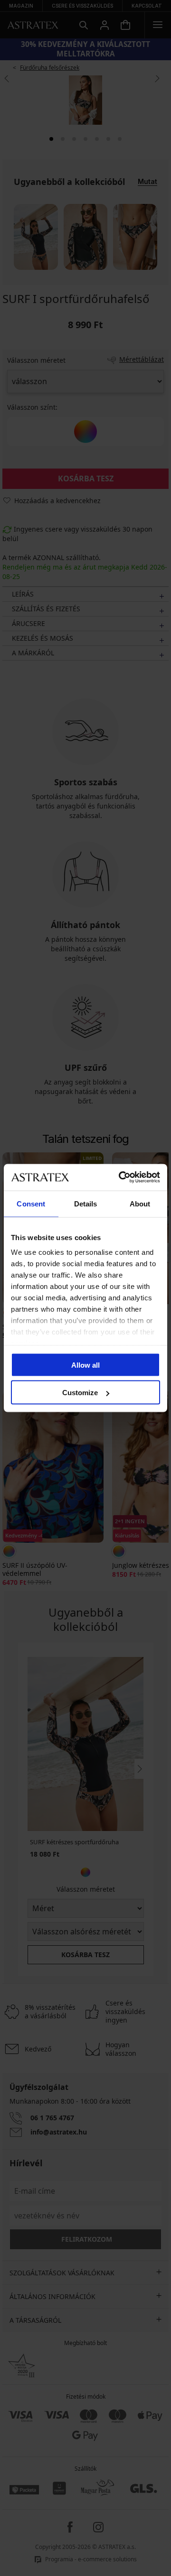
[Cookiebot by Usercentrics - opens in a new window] (121, 1178)
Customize (80, 1393)
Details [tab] (86, 1203)
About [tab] (140, 1203)
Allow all (85, 1365)
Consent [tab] (31, 1203)
